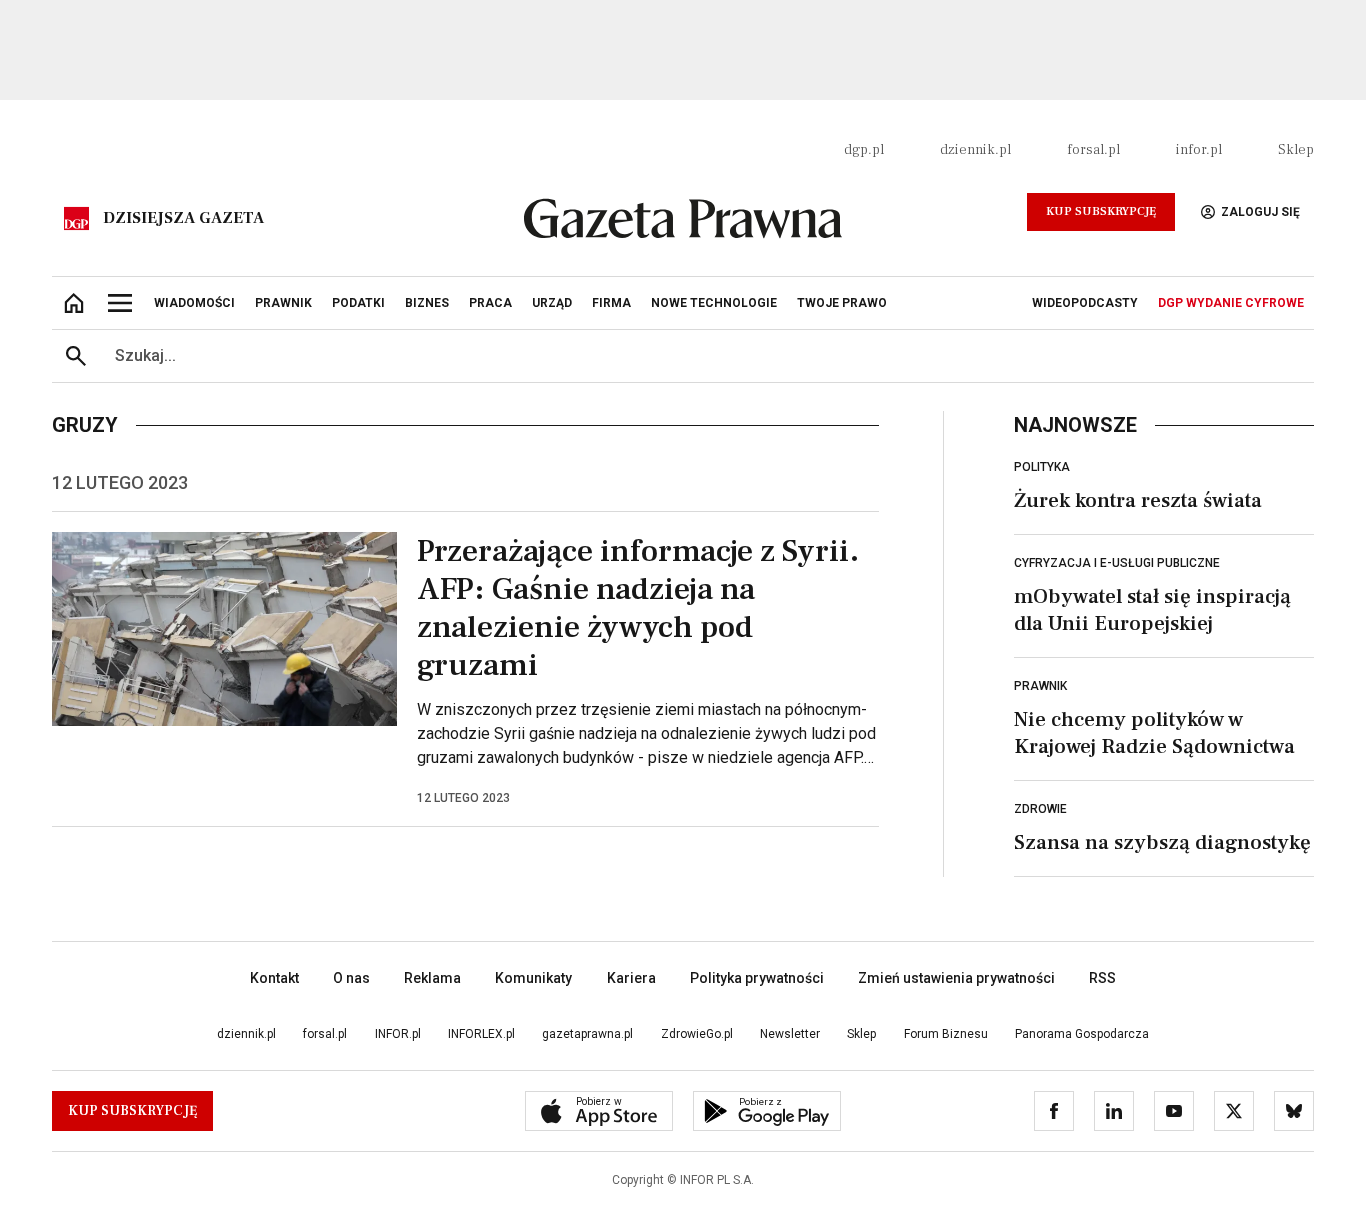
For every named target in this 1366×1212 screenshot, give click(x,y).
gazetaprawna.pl (587, 1034)
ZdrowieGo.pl (697, 1034)
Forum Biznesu (946, 1034)
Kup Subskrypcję (1101, 211)
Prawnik (1040, 686)
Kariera (631, 978)
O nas (351, 978)
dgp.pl (864, 150)
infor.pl (1199, 150)
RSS (1102, 978)
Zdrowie (1040, 809)
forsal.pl (1093, 150)
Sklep (1296, 150)
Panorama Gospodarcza (1082, 1034)
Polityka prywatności (757, 978)
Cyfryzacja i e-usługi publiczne (1117, 563)
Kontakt (274, 978)
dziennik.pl (975, 150)
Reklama (432, 978)
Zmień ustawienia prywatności (956, 978)
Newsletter (790, 1034)
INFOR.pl (398, 1034)
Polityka (1042, 467)
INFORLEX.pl (481, 1034)
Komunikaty (533, 978)
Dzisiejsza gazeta (183, 218)
